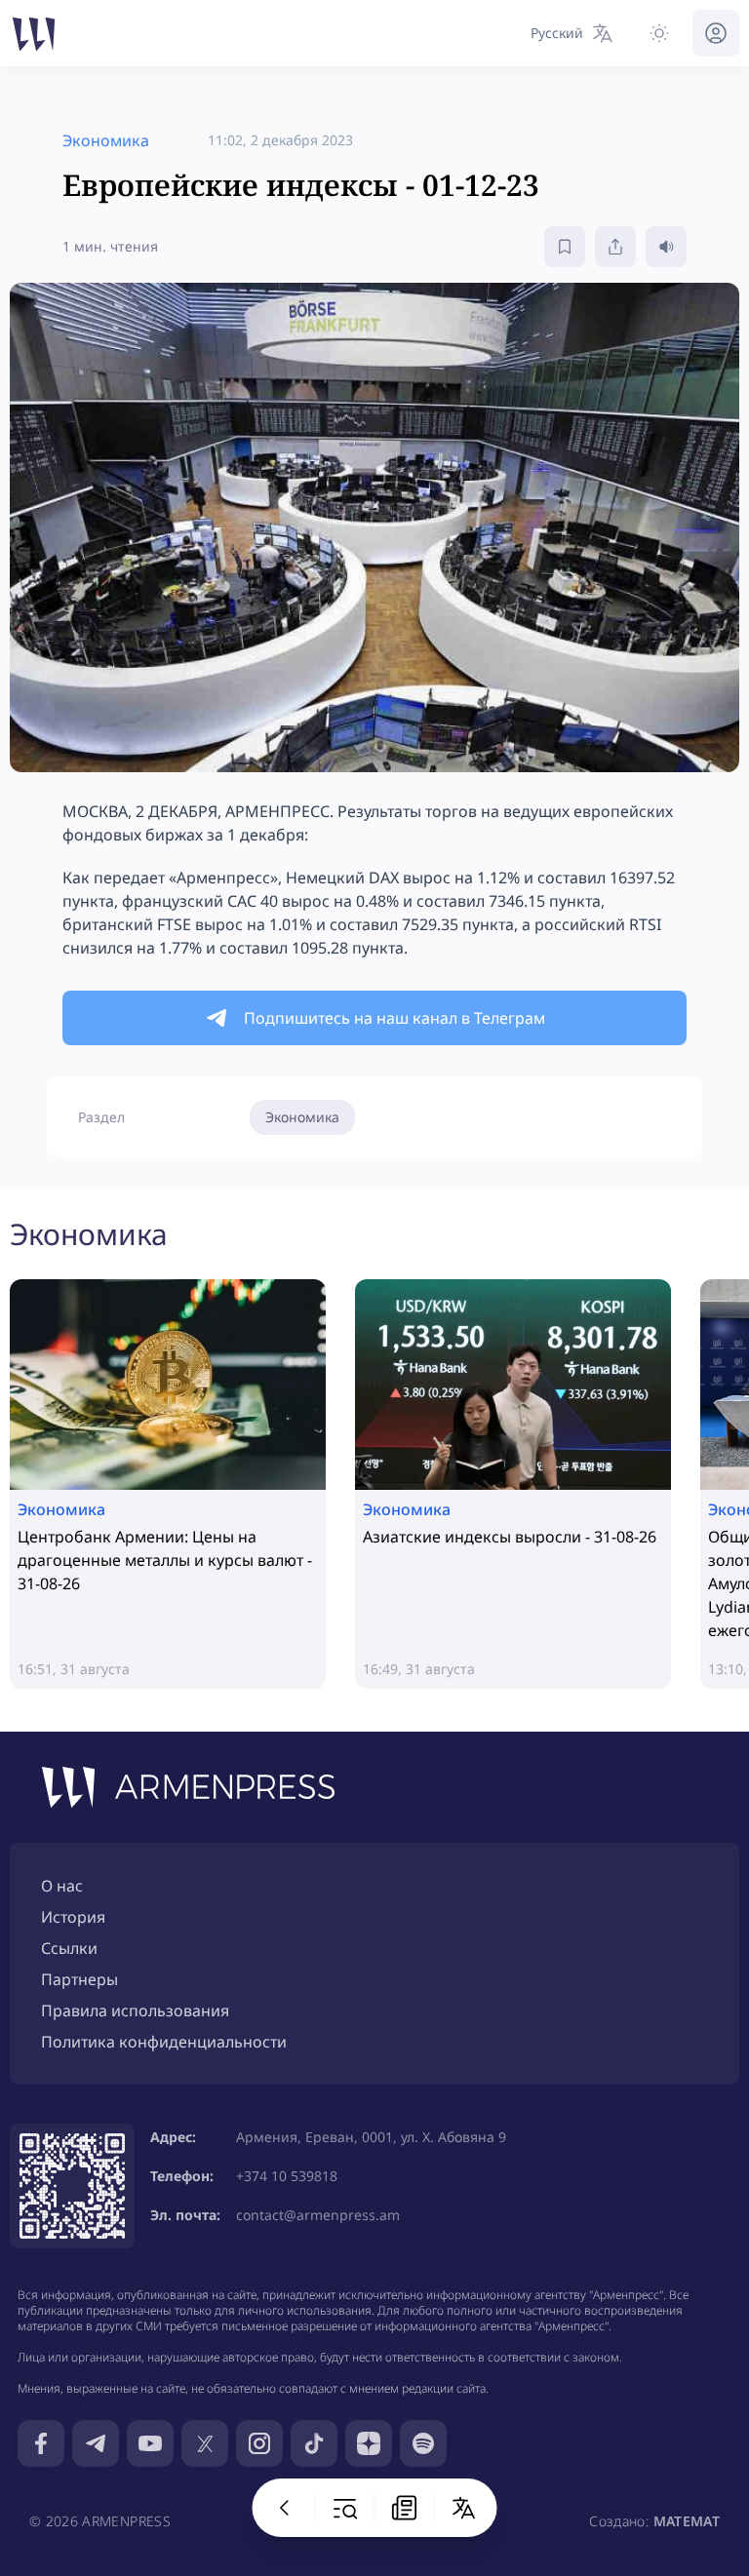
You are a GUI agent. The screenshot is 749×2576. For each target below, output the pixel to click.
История (73, 1917)
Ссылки (69, 1948)
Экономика (302, 1117)
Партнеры (79, 1979)
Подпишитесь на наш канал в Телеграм (394, 1018)
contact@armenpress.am (318, 2215)
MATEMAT (687, 2521)
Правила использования (135, 2010)
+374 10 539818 (287, 2176)
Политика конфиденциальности (164, 2042)
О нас (62, 1886)
